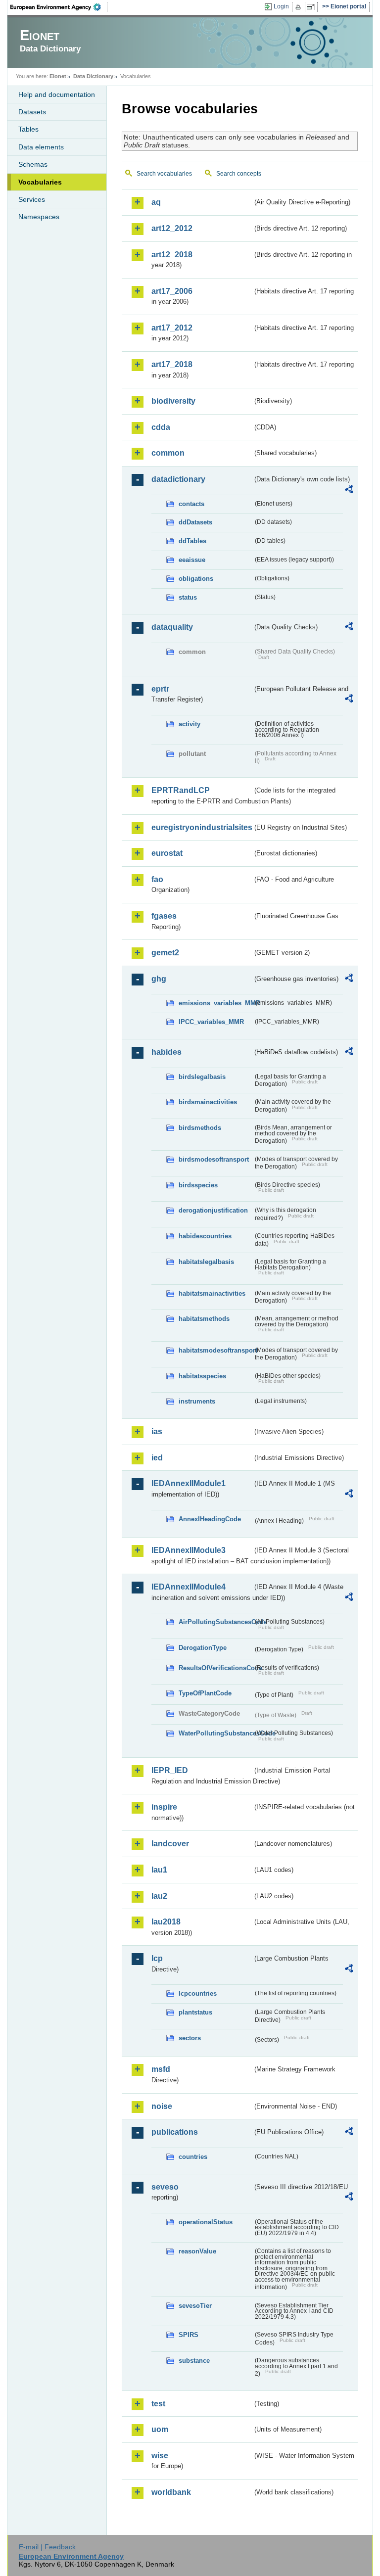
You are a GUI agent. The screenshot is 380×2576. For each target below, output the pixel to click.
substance (194, 2361)
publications (175, 2132)
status (188, 597)
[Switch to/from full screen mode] (312, 7)
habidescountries (205, 1236)
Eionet (58, 76)
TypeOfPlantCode (205, 1693)
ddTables (192, 541)
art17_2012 (172, 328)
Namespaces (39, 217)
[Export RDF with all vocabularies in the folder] (349, 491)
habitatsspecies (202, 1376)
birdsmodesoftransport (214, 1159)
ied (157, 1458)
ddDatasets (195, 522)
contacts (191, 504)
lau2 (159, 1896)
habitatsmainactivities (212, 1293)
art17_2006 (172, 291)
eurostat (167, 853)
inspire (164, 1807)
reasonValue (197, 2251)
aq (156, 202)
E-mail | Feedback (47, 2547)
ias (157, 1431)
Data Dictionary (93, 76)
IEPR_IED (170, 1770)
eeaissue (192, 560)
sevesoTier (195, 2306)
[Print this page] (300, 7)
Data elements (41, 147)
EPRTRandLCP (181, 790)
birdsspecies (198, 1185)
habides (166, 1052)
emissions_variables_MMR (216, 1003)
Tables (28, 129)
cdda (161, 427)
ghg (159, 979)
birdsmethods (200, 1128)
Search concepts (239, 174)
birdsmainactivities (208, 1102)
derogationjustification (213, 1210)
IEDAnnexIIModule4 (189, 1587)
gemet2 (165, 953)
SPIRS (189, 2335)
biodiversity (173, 401)
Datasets (32, 112)
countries (193, 2157)
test (158, 2404)
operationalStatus (206, 2222)
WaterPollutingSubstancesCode (216, 1733)
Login (281, 6)
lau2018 (166, 1922)
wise (160, 2456)
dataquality (172, 627)
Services (32, 199)
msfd (161, 2069)
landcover (170, 1844)
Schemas (33, 164)
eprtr (160, 689)
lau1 (159, 1870)
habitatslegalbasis (206, 1262)
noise (162, 2106)
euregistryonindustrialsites (202, 827)
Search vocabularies (164, 174)
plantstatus (195, 2012)
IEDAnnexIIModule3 (189, 1550)
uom (160, 2429)
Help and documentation (57, 94)
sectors (190, 2038)
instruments (197, 1401)
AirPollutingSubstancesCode (216, 1622)
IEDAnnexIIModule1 (189, 1483)
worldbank (171, 2492)
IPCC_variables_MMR (211, 1022)
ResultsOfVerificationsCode (216, 1668)
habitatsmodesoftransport (216, 1350)
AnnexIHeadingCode (210, 1519)
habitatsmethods (204, 1319)
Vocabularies (40, 182)
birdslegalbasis (202, 1077)
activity (190, 724)
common (168, 453)
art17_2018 (172, 364)
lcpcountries (198, 1993)
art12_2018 (172, 255)
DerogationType (203, 1648)
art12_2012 (172, 228)
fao (157, 879)
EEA (59, 7)
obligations (196, 579)
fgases (164, 916)
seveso (165, 2187)
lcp (157, 1958)
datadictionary (178, 479)
